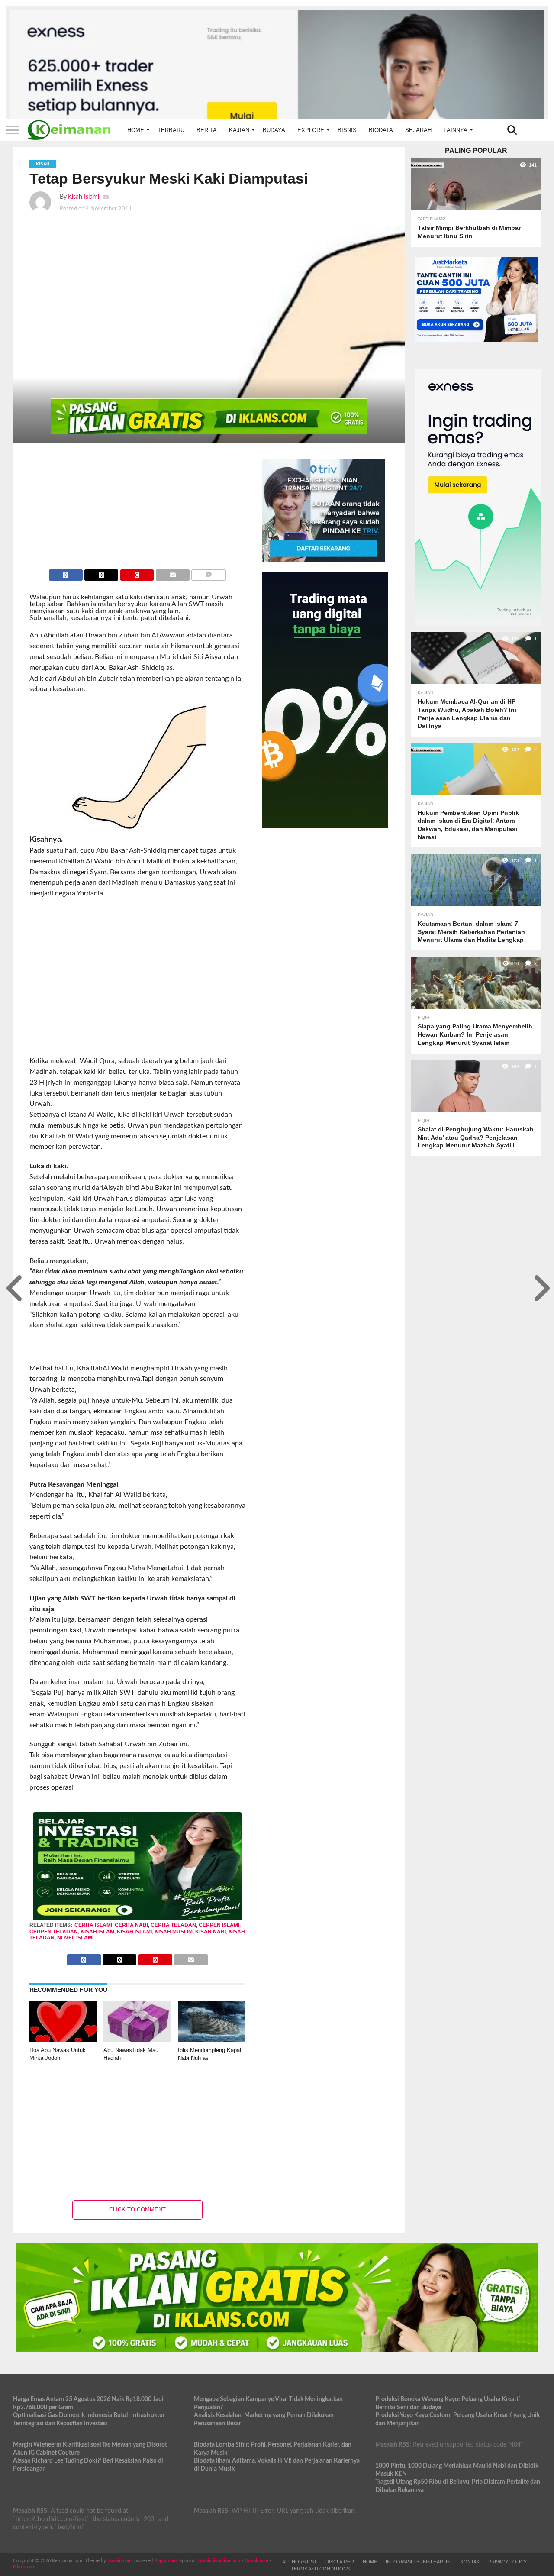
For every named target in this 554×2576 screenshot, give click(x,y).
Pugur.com (165, 2561)
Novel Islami (75, 1938)
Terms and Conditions (320, 2569)
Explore (311, 130)
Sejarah (418, 130)
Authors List (300, 2562)
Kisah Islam (97, 1932)
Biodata (381, 130)
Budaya (274, 130)
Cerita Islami (93, 1925)
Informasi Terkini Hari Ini (419, 2562)
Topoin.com (119, 2561)
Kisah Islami (84, 197)
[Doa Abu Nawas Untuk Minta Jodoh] (63, 2040)
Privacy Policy (507, 2562)
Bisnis (347, 130)
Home (136, 130)
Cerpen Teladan (54, 1932)
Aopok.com (256, 2561)
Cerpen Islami (219, 1925)
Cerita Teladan (173, 1925)
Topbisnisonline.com (219, 2561)
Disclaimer (340, 2562)
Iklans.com (24, 2567)
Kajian (239, 130)
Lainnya (456, 130)
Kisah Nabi (211, 1932)
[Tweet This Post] (101, 573)
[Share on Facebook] (66, 573)
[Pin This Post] (137, 573)
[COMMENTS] (209, 573)
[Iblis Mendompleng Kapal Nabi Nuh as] (212, 2040)
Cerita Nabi (131, 1925)
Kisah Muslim (174, 1932)
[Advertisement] (102, 981)
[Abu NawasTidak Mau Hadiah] (137, 2040)
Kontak (470, 2562)
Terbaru (171, 130)
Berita (207, 130)
